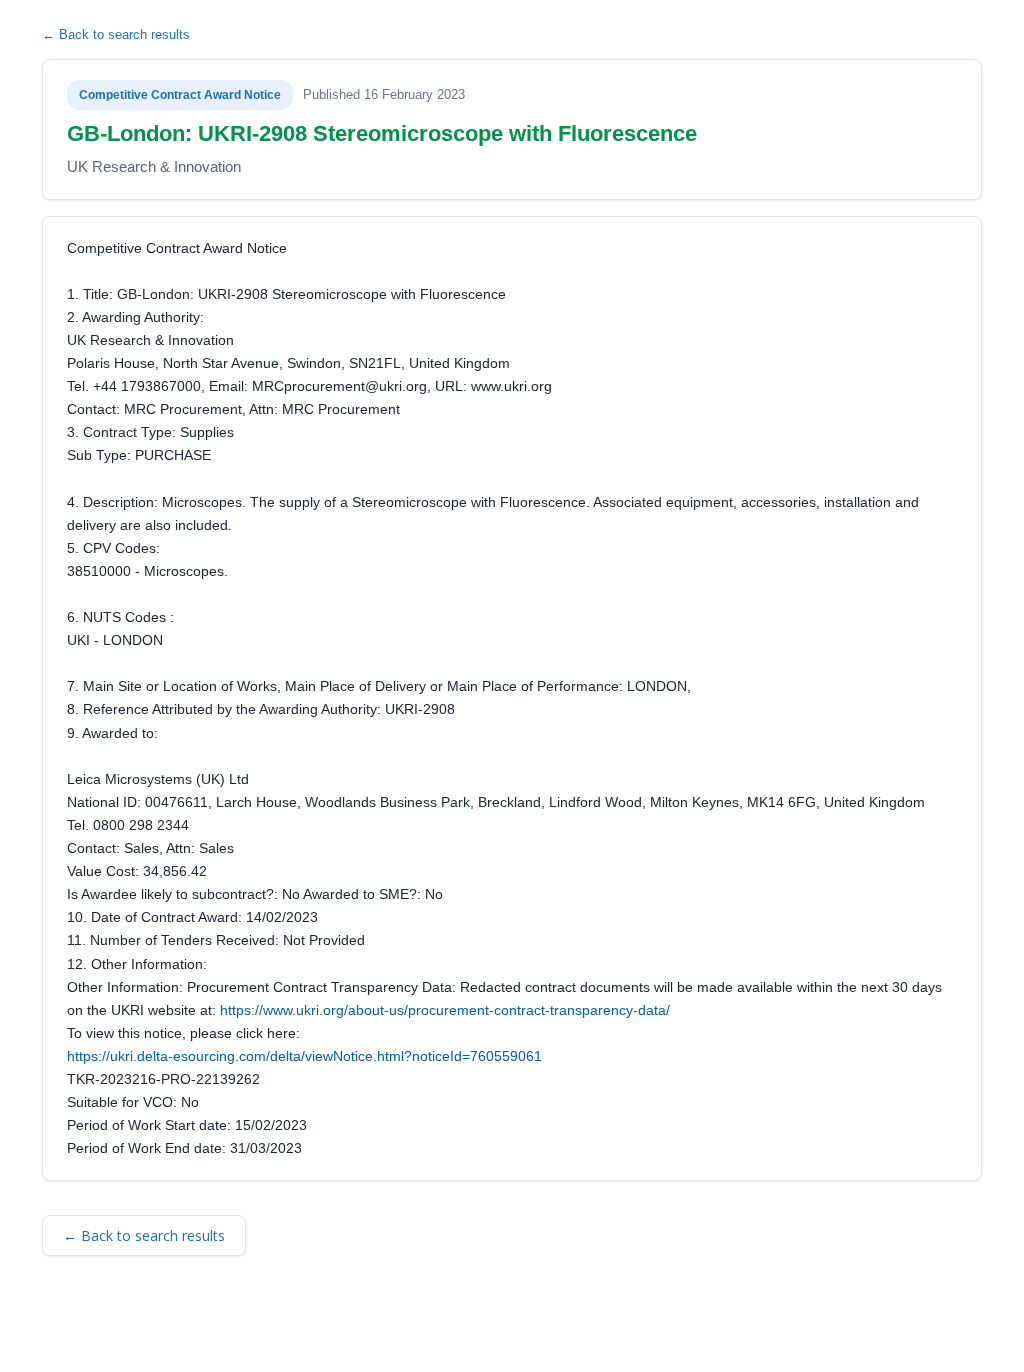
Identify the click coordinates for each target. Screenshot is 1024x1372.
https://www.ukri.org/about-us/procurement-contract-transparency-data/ (445, 1010)
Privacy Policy (321, 1329)
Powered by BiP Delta (442, 1329)
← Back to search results (116, 34)
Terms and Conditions (131, 1329)
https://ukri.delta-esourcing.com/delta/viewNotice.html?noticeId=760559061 (304, 1056)
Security (237, 1329)
